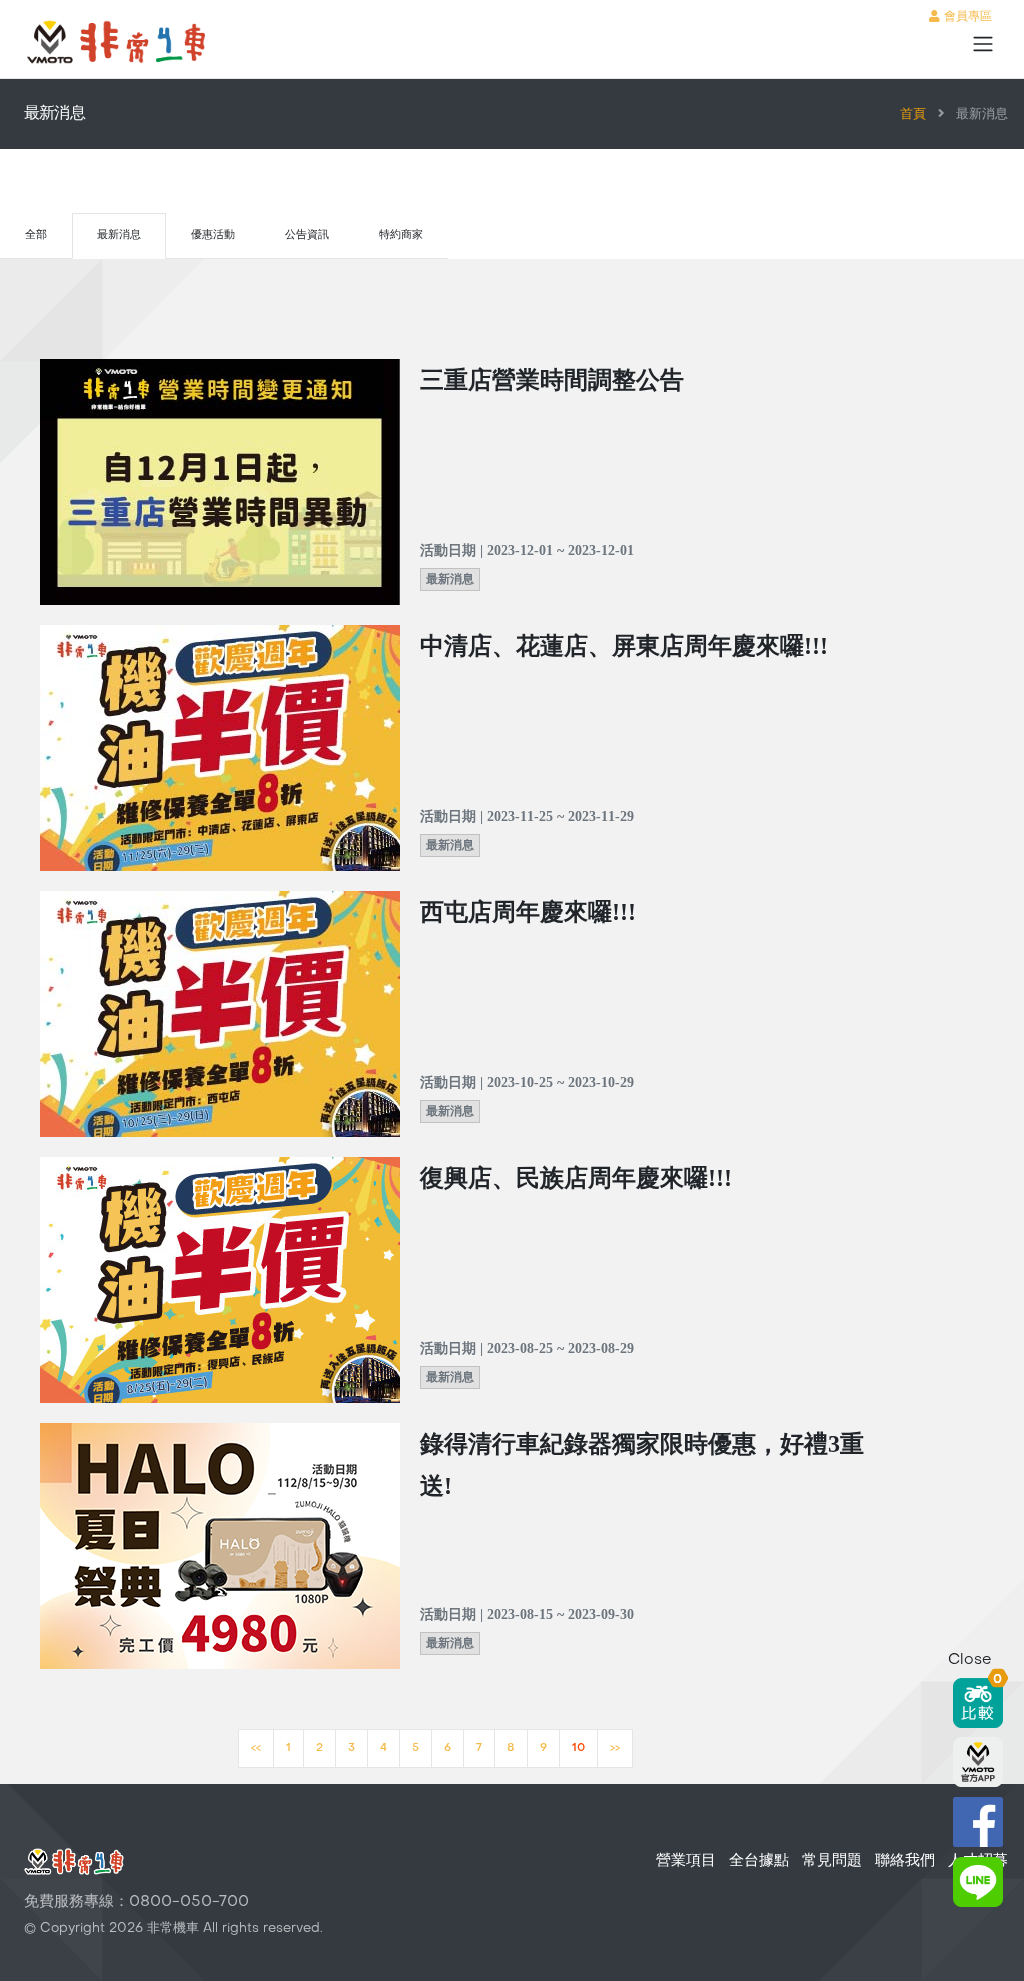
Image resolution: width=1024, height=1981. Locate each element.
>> (615, 1748)
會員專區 (966, 17)
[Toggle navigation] (983, 44)
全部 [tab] (36, 235)
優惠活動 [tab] (213, 235)
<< (256, 1748)
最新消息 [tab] (119, 235)
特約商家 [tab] (401, 235)
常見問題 (832, 1861)
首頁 (913, 115)
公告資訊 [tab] (307, 235)
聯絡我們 (905, 1861)
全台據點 (759, 1861)
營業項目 (686, 1861)
